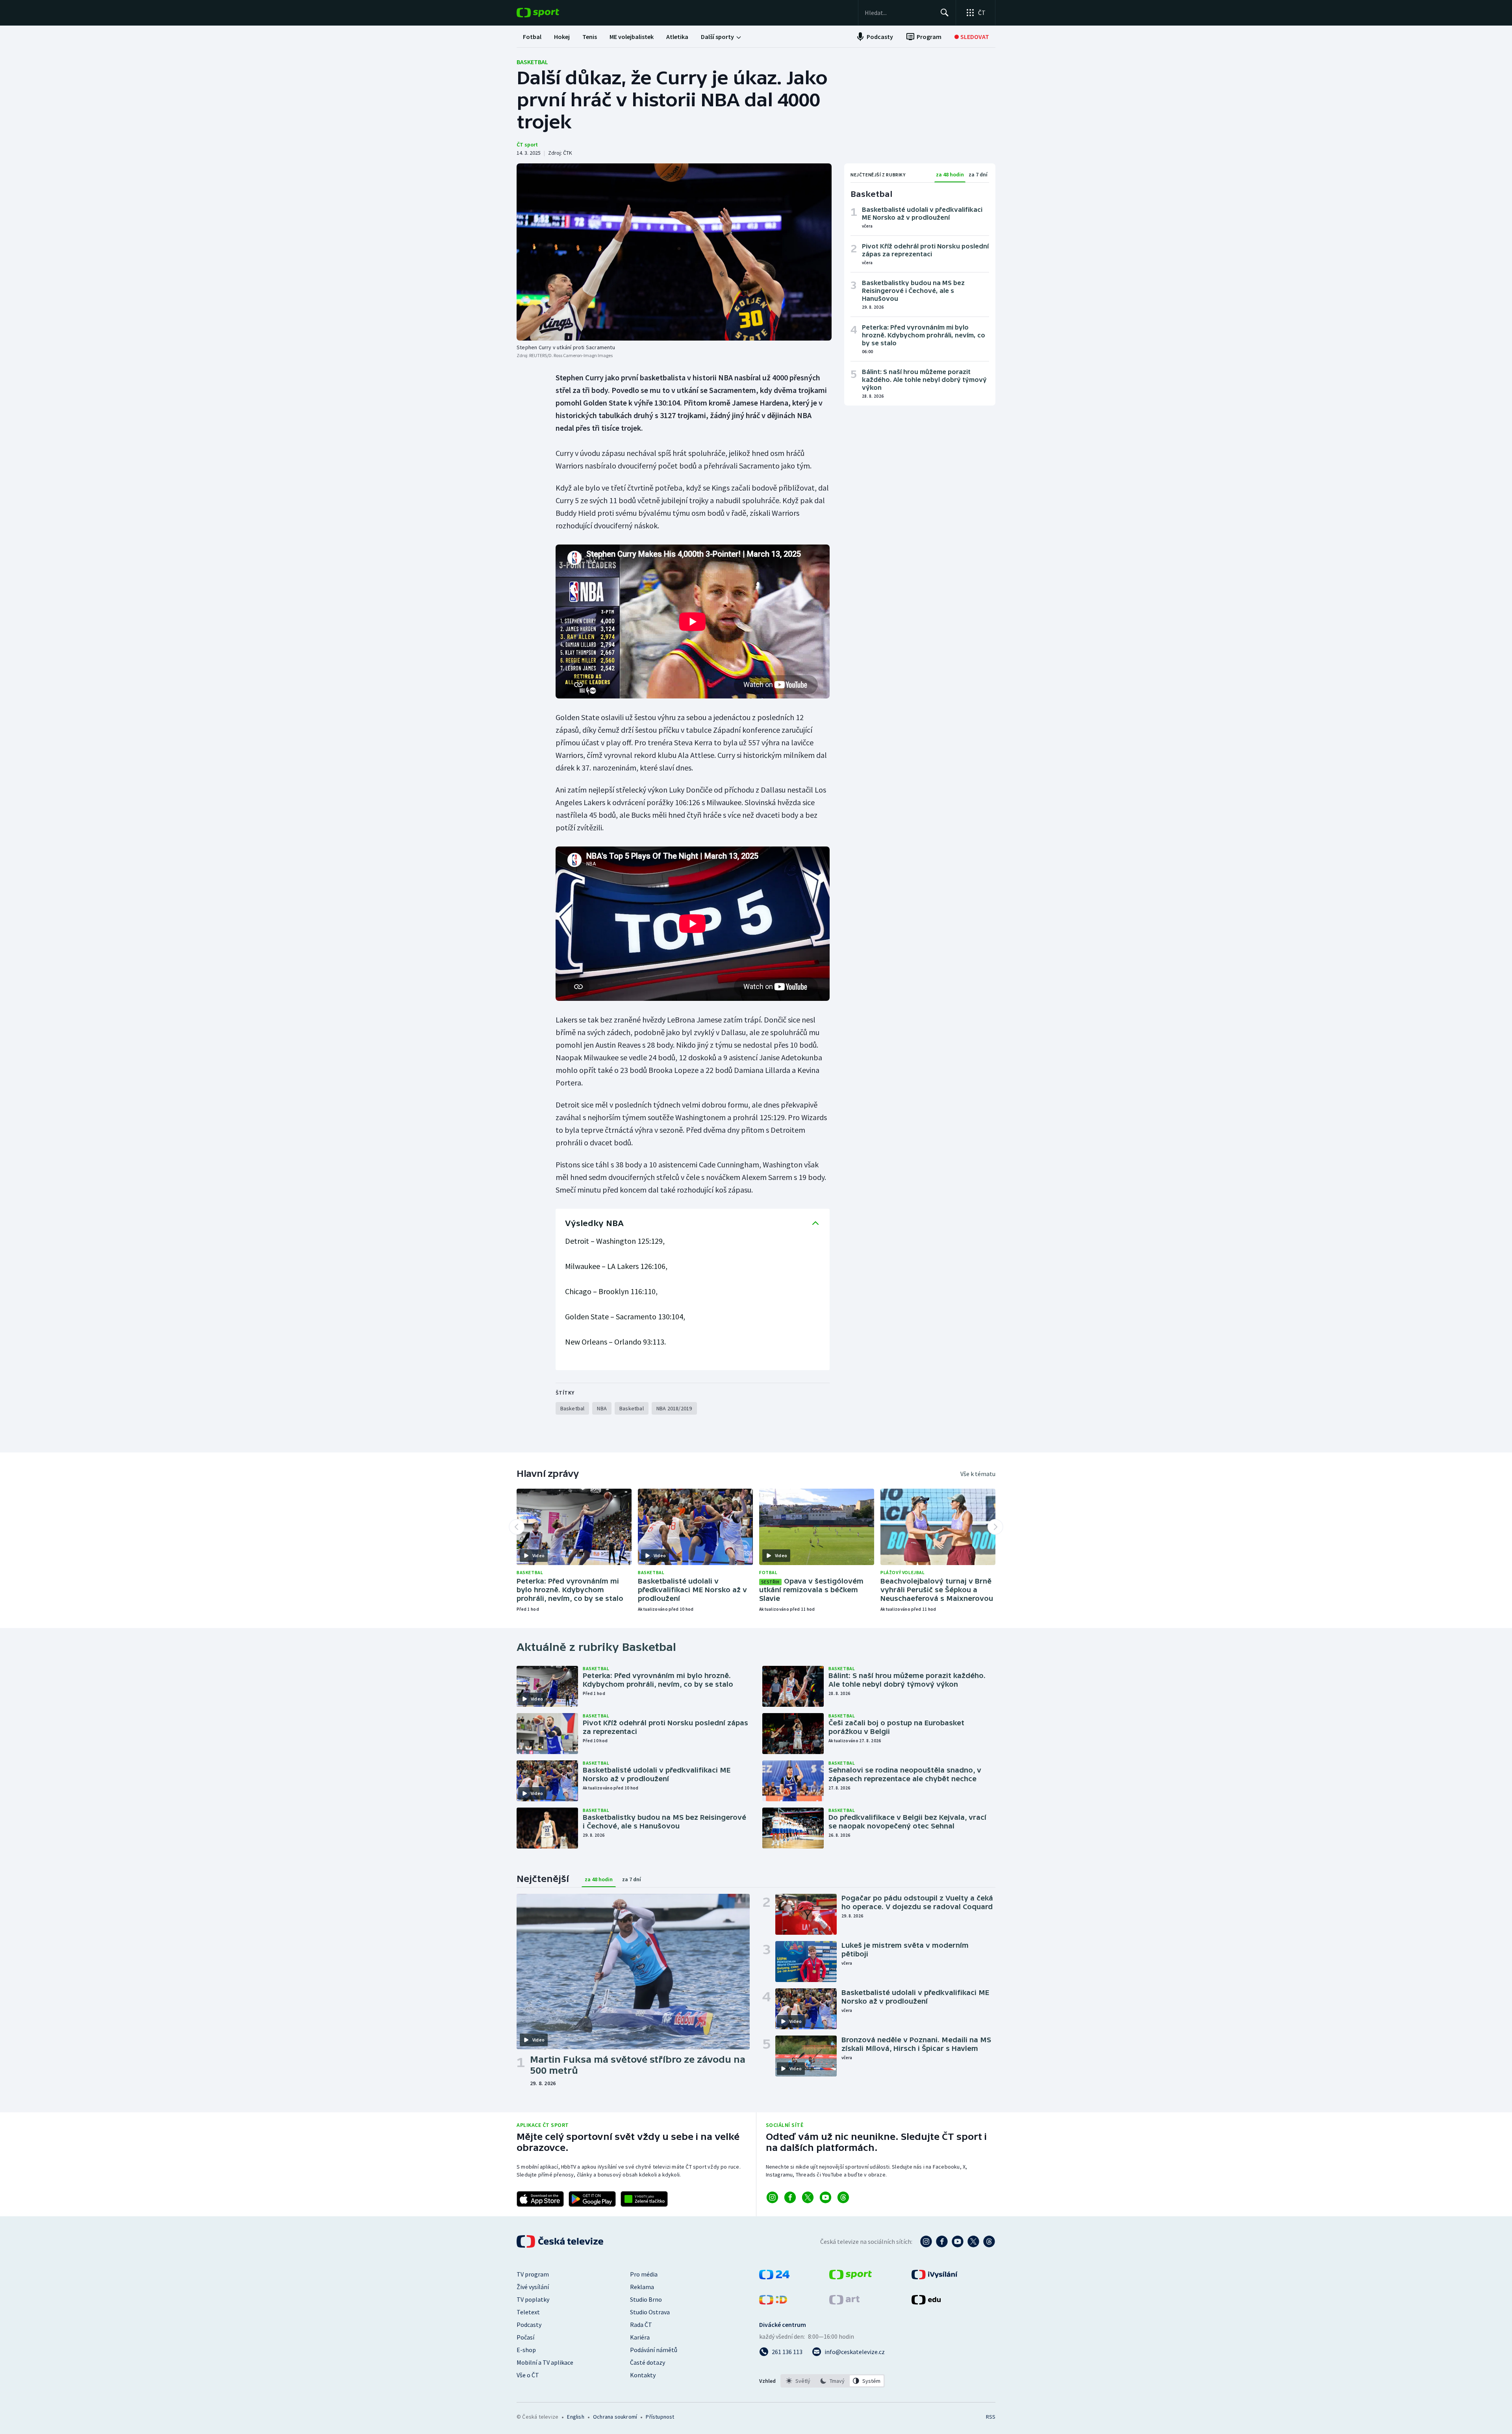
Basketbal (532, 62)
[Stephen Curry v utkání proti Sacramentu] (674, 252)
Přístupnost (660, 2417)
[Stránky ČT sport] (850, 2277)
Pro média (644, 2274)
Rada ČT (641, 2325)
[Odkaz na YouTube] (825, 2197)
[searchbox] (899, 13)
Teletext (528, 2312)
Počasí (525, 2337)
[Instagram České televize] (926, 2241)
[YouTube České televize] (958, 2241)
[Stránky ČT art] (844, 2302)
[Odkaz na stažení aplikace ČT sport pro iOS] (540, 2199)
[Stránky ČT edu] (926, 2302)
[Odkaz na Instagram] (772, 2197)
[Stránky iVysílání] (935, 2277)
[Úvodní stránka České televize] (561, 2241)
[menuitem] (532, 37)
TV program (533, 2274)
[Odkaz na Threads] (843, 2197)
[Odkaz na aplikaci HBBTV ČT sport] (644, 2199)
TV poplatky (533, 2299)
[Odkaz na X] (808, 2197)
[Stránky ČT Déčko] (773, 2302)
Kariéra (640, 2337)
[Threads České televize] (989, 2241)
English (575, 2417)
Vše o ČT (528, 2375)
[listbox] (833, 2381)
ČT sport (527, 144)
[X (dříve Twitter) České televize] (973, 2241)
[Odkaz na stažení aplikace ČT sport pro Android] (592, 2199)
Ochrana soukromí (615, 2417)
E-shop (526, 2350)
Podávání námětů (654, 2350)
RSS (991, 2417)
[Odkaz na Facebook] (790, 2197)
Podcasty (529, 2325)
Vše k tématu (978, 1474)
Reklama (642, 2287)
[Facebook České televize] (942, 2241)
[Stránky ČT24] (774, 2277)
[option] (798, 2381)
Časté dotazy (648, 2362)
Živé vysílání (533, 2287)
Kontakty (643, 2375)
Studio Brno (646, 2299)
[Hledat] (945, 13)
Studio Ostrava (650, 2312)
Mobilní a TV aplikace (545, 2362)
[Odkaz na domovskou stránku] (550, 13)
